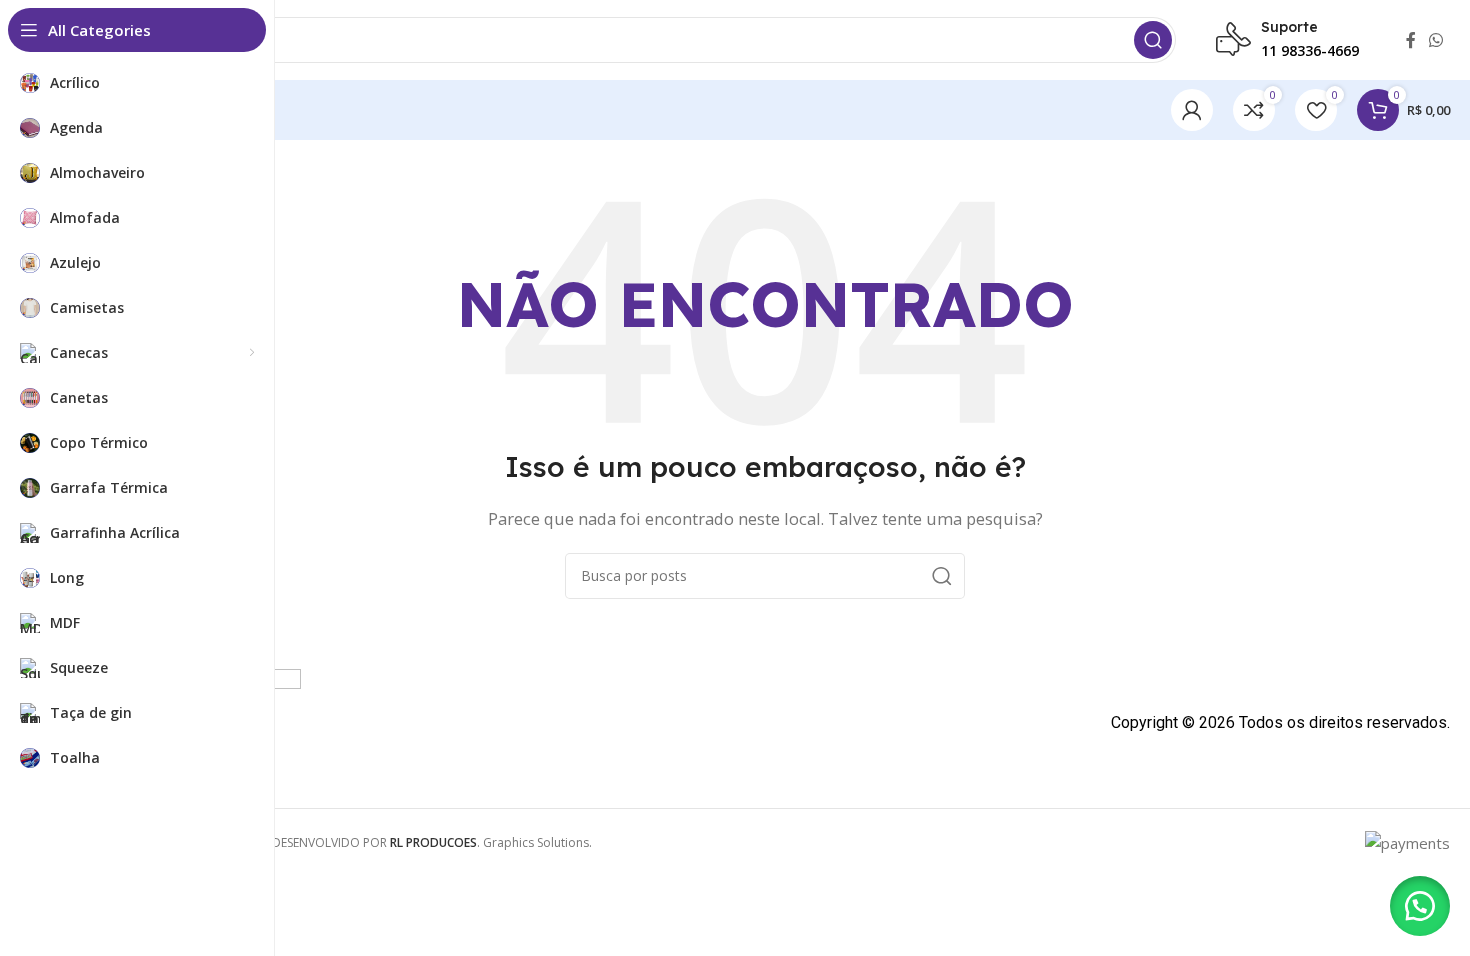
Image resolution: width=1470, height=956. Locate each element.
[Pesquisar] (1153, 40)
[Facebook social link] (1410, 40)
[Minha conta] (1192, 110)
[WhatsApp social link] (1436, 40)
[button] (1420, 906)
